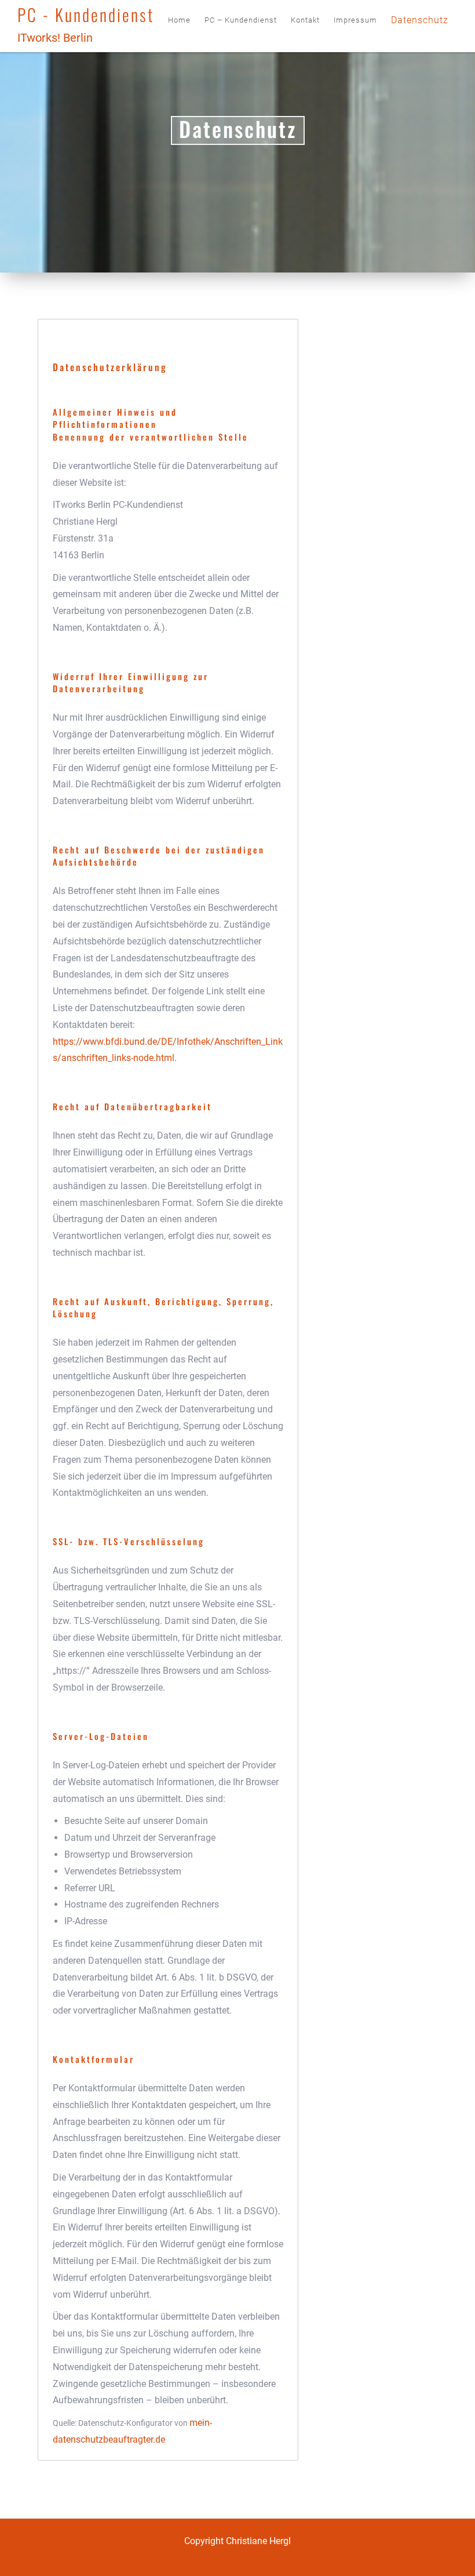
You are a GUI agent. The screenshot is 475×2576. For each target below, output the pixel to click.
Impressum (355, 20)
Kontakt (305, 20)
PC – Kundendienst (241, 20)
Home (179, 20)
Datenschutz (420, 20)
